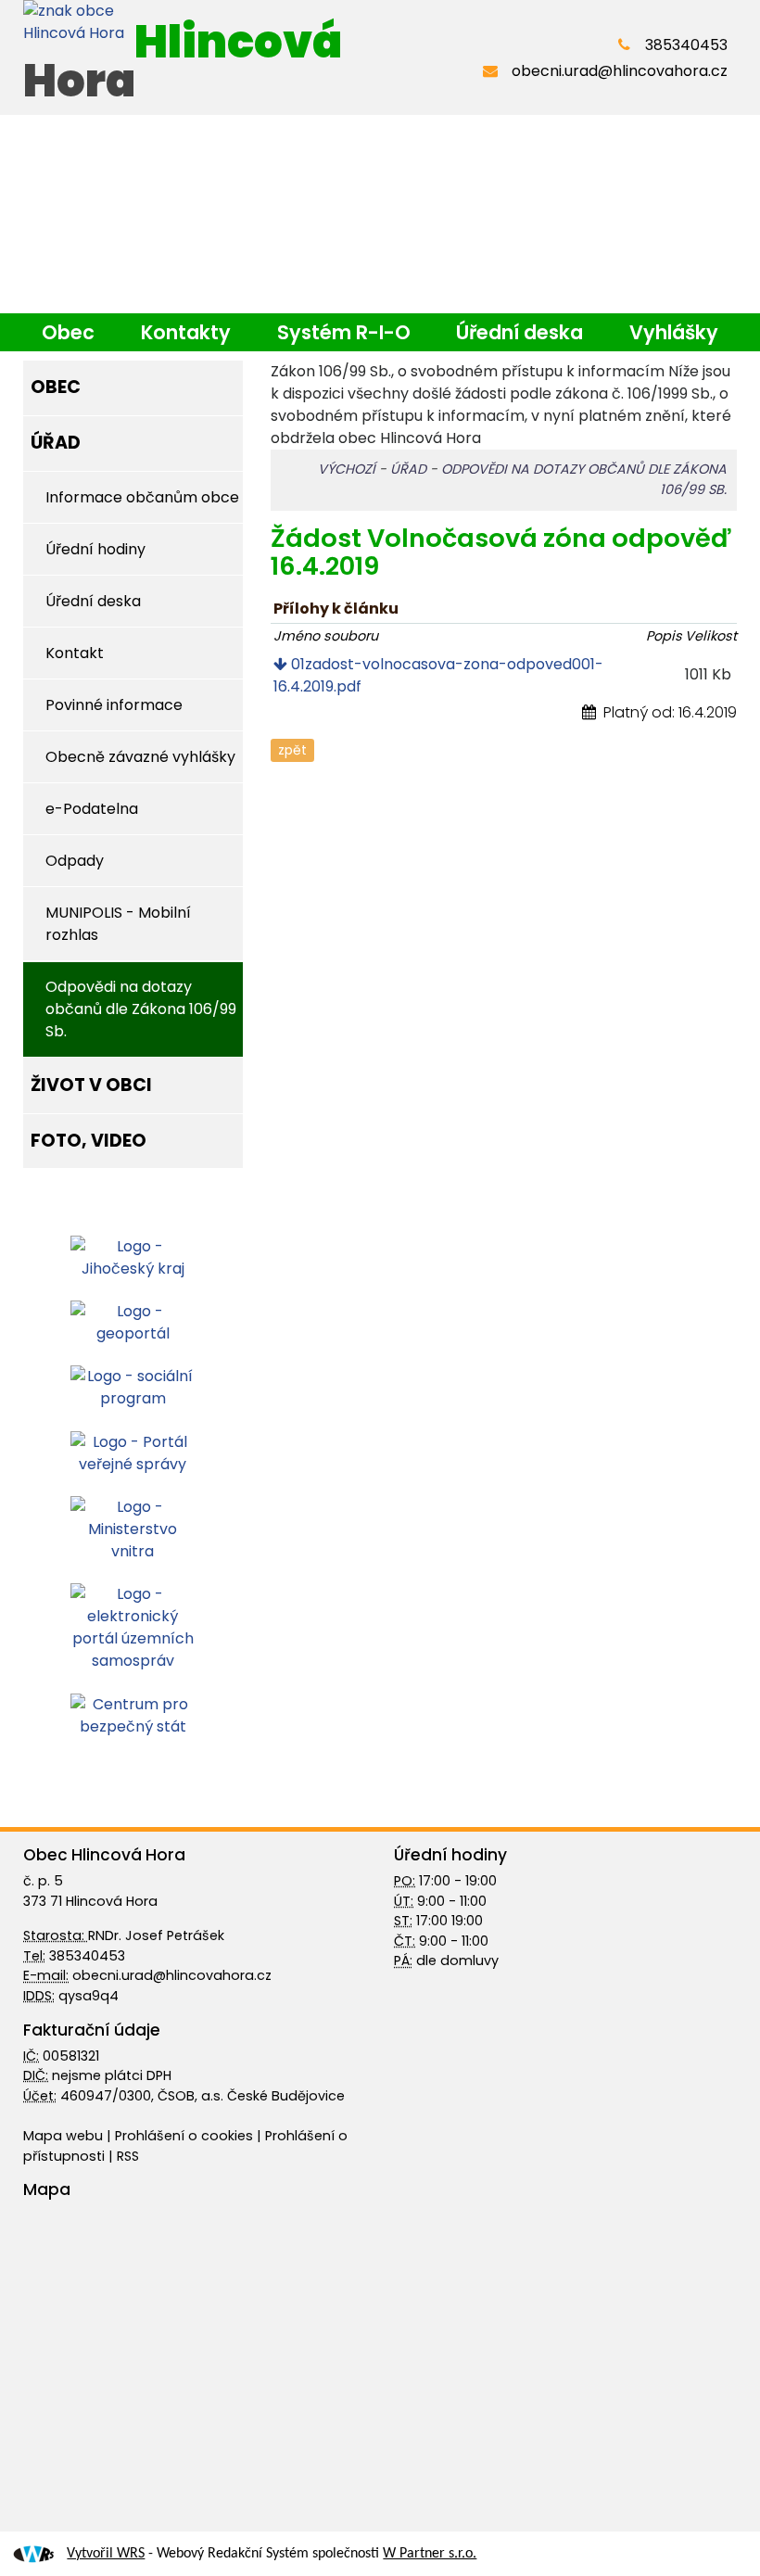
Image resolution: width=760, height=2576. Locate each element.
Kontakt (75, 653)
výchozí (347, 469)
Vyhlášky (674, 332)
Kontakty (186, 332)
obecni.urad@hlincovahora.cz (620, 71)
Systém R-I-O (344, 332)
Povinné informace (114, 705)
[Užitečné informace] (133, 1714)
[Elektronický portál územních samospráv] (133, 1627)
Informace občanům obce (142, 497)
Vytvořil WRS (106, 2554)
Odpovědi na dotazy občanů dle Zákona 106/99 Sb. (141, 1009)
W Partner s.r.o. (430, 2554)
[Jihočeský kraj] (133, 1256)
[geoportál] (133, 1321)
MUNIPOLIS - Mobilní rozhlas (118, 924)
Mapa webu (63, 2136)
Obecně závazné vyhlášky (140, 757)
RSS (128, 2156)
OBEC (56, 387)
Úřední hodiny (95, 549)
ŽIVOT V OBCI (91, 1085)
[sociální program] (133, 1387)
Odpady (75, 861)
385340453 (686, 45)
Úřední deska (519, 332)
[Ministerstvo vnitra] (133, 1528)
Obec (68, 332)
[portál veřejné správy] (133, 1452)
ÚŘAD (56, 443)
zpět (292, 750)
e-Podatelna (92, 809)
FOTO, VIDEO (89, 1141)
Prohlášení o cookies (186, 2136)
